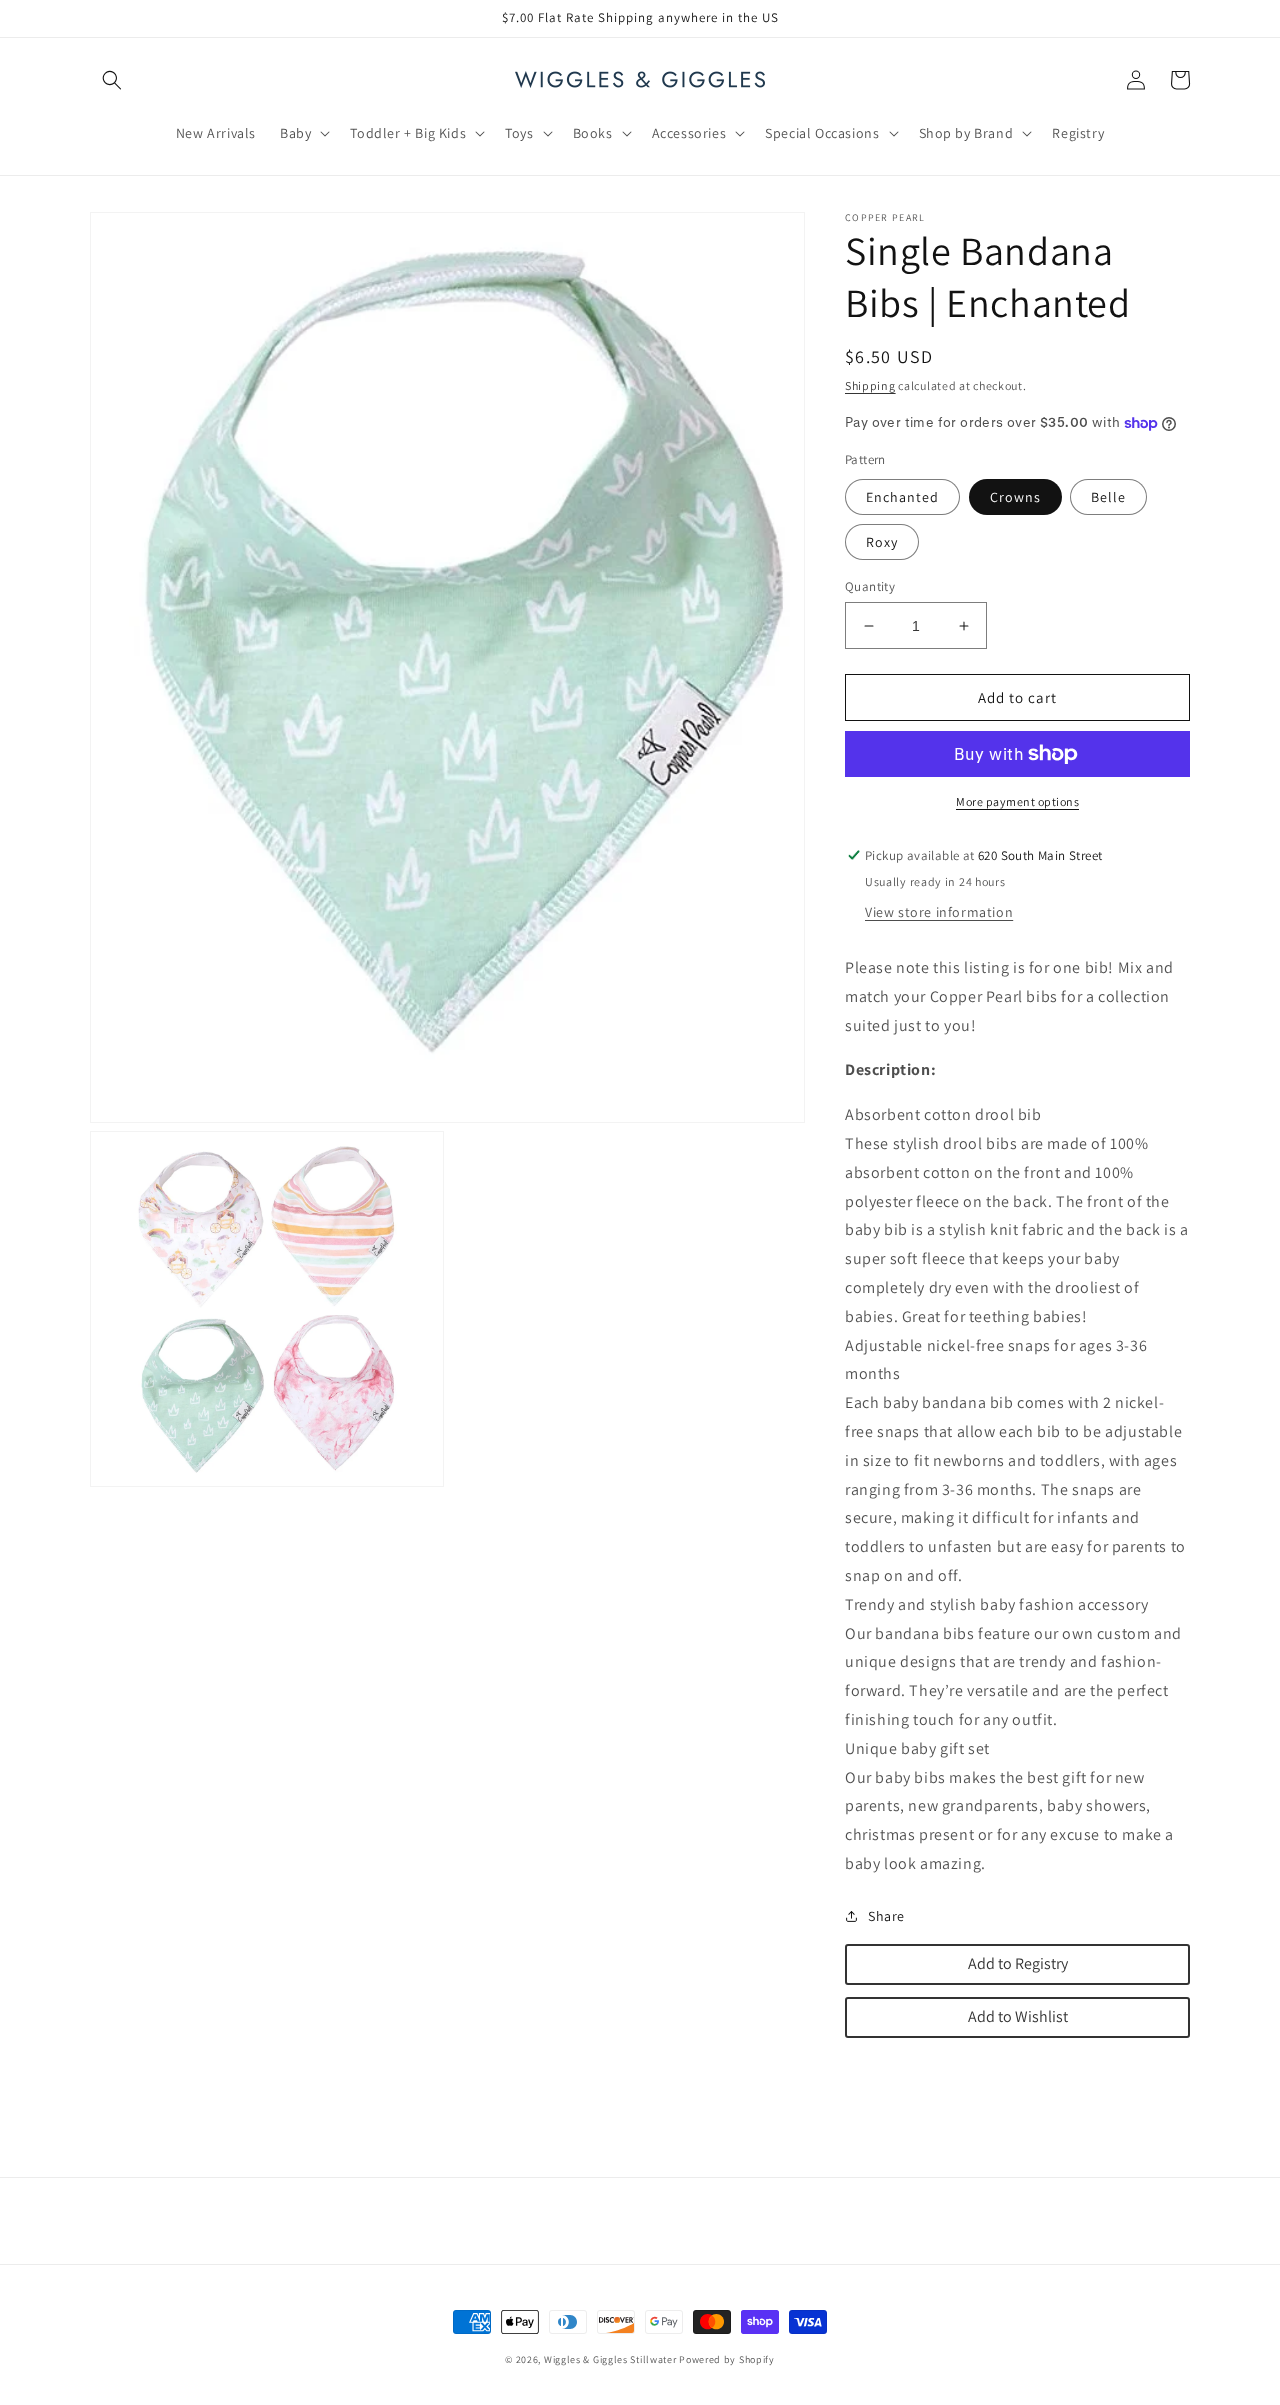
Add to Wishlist (1018, 2016)
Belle (1108, 497)
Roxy (882, 542)
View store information (939, 912)
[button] (112, 80)
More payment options (1017, 801)
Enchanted (902, 497)
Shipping (870, 385)
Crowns (1015, 497)
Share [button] (886, 1916)
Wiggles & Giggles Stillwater (610, 2359)
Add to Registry (1018, 1963)
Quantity (870, 586)
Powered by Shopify (727, 2359)
